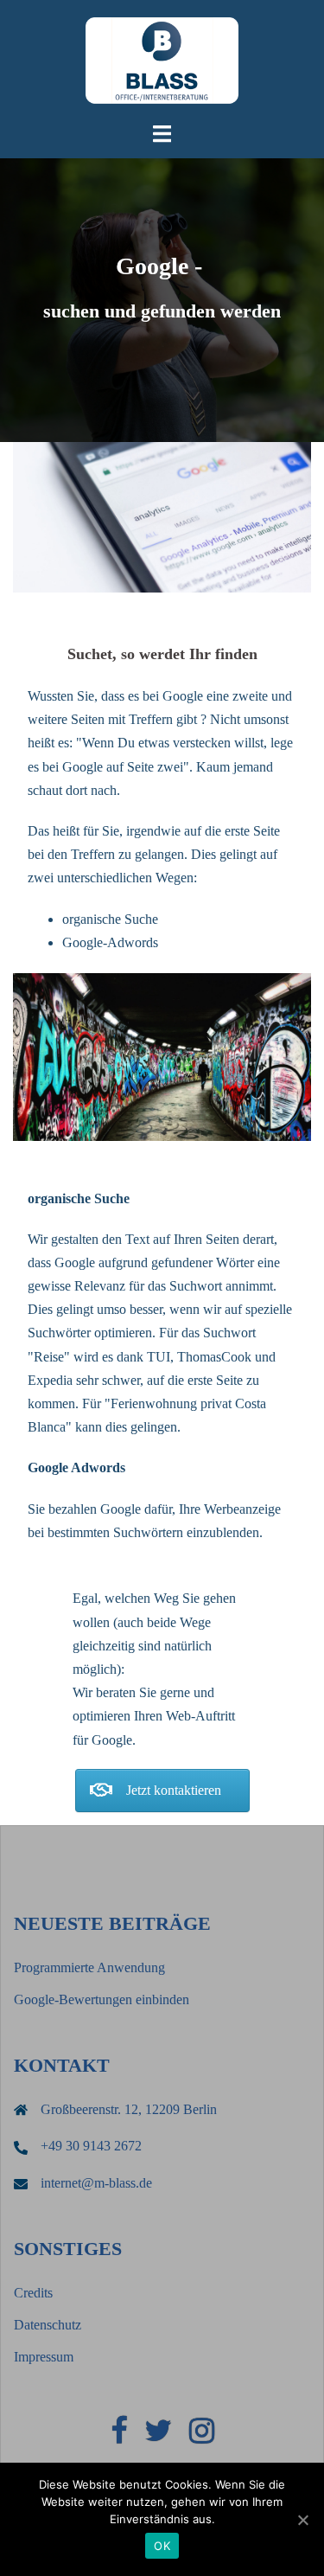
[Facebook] (119, 2436)
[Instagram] (202, 2436)
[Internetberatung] (162, 59)
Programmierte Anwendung (89, 1967)
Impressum (44, 2357)
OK (162, 2546)
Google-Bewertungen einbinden (102, 1999)
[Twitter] (158, 2436)
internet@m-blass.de (96, 2183)
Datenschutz (48, 2325)
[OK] (302, 2520)
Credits (33, 2293)
